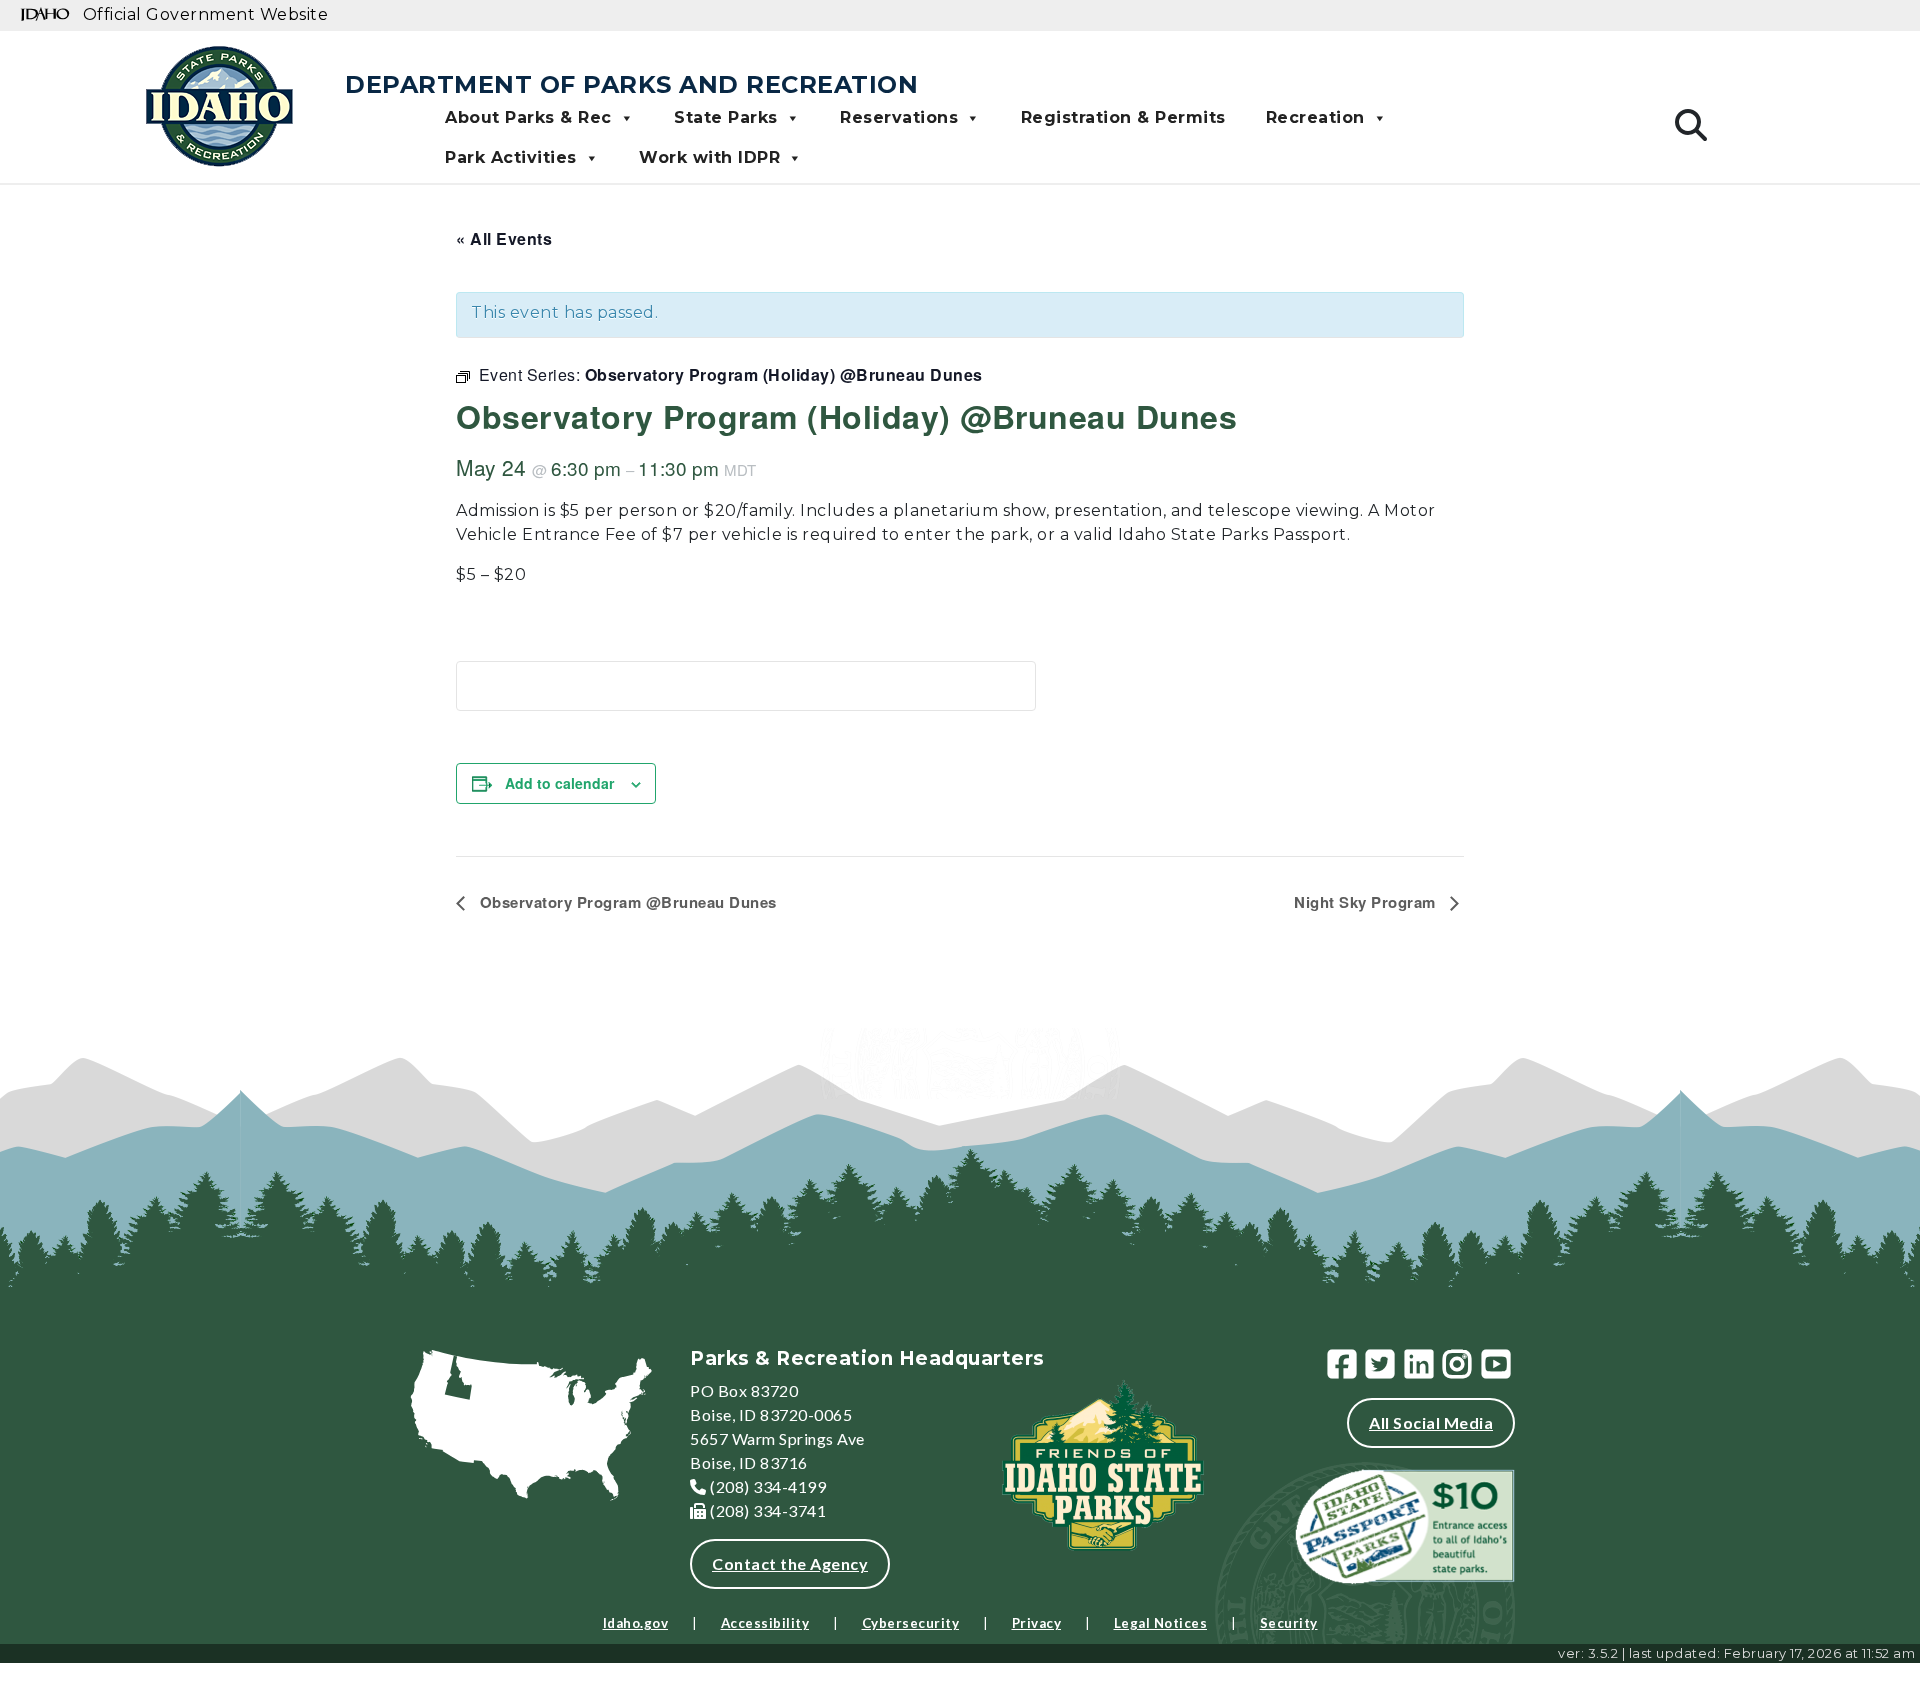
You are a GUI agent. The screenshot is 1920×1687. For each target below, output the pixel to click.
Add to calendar (559, 783)
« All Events (504, 238)
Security (1289, 1623)
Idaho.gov (636, 1623)
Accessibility (765, 1623)
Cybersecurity (911, 1623)
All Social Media (1431, 1422)
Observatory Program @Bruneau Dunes (626, 902)
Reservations (899, 117)
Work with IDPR (709, 157)
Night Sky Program (1367, 902)
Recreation (1315, 117)
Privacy (1037, 1623)
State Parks (726, 117)
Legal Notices (1161, 1623)
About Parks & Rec (528, 117)
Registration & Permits (1123, 117)
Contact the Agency (790, 1563)
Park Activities (511, 157)
